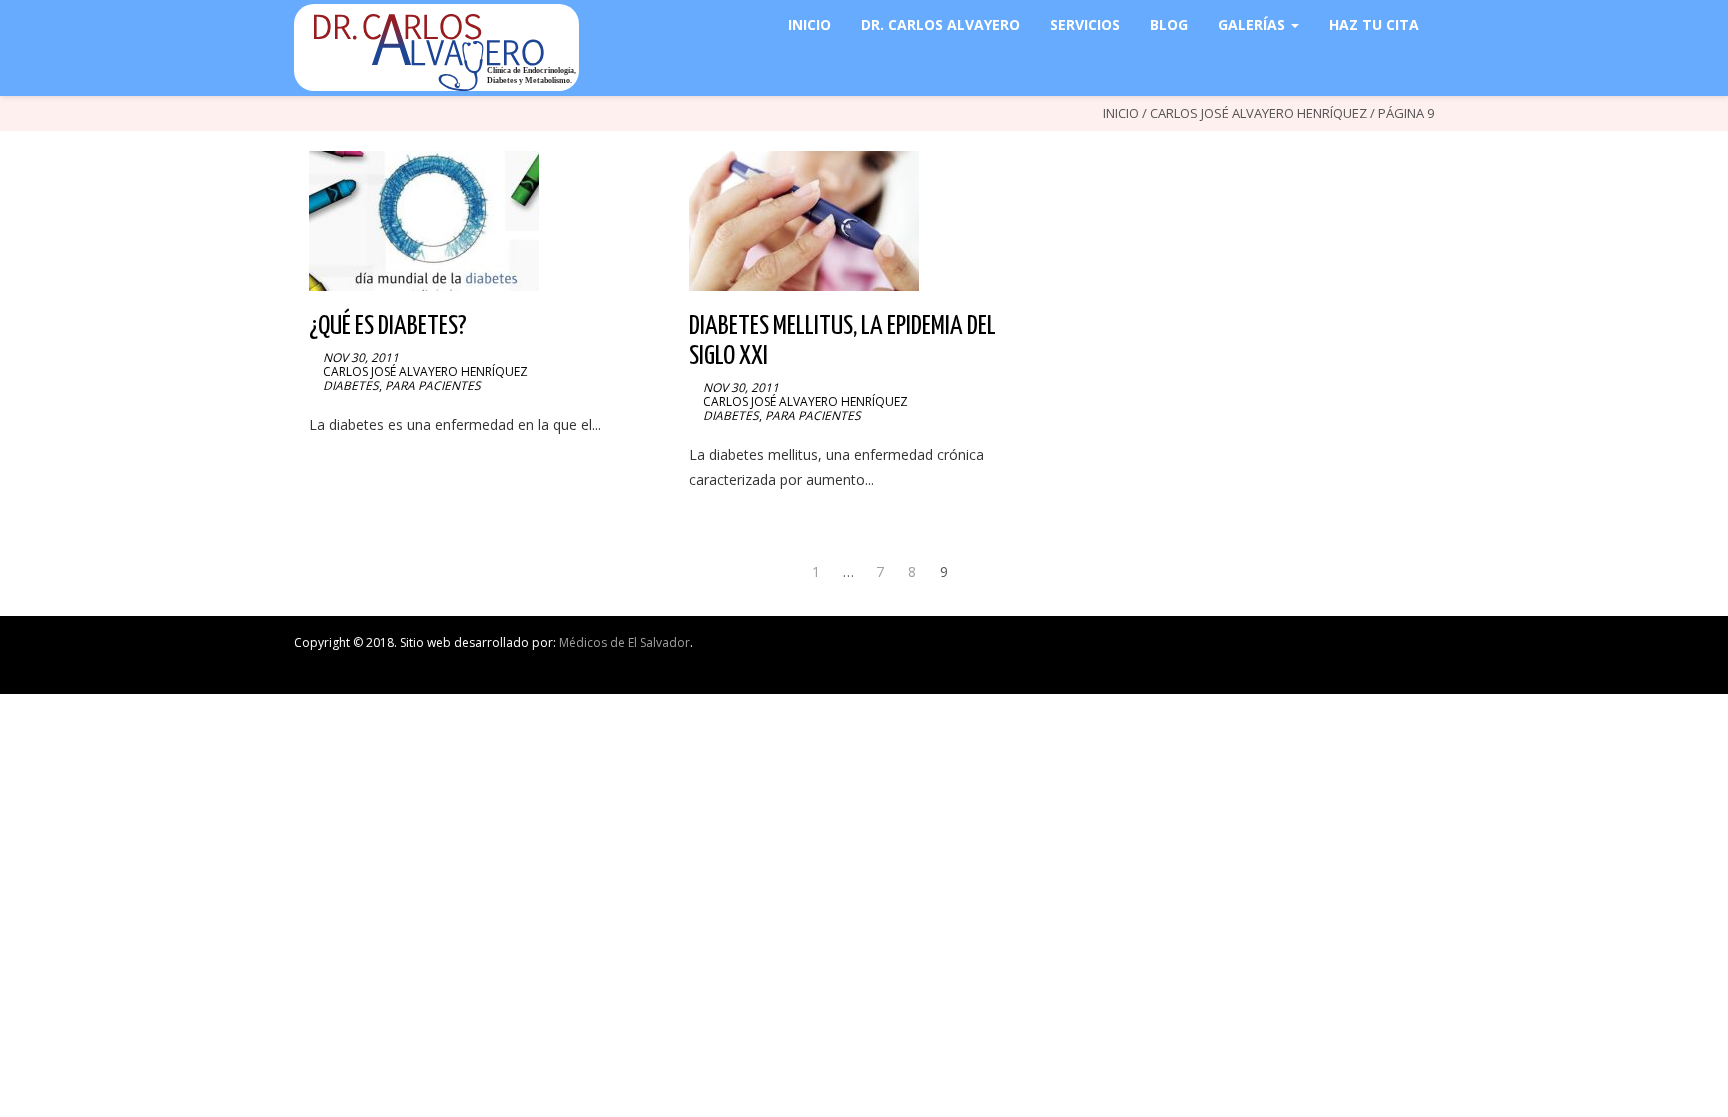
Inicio (1121, 113)
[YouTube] (1324, 647)
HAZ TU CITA (1374, 24)
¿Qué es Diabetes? (388, 326)
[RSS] (1429, 647)
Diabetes (351, 385)
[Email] (1408, 647)
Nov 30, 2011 (361, 357)
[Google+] (1387, 647)
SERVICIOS (1085, 24)
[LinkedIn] (1303, 647)
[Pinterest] (1366, 647)
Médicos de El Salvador (624, 642)
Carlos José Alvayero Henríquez (1258, 113)
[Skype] (1345, 647)
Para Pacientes (433, 385)
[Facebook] (1261, 647)
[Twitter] (1282, 647)
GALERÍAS (1253, 24)
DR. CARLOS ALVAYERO (940, 24)
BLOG (1169, 24)
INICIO (809, 24)
